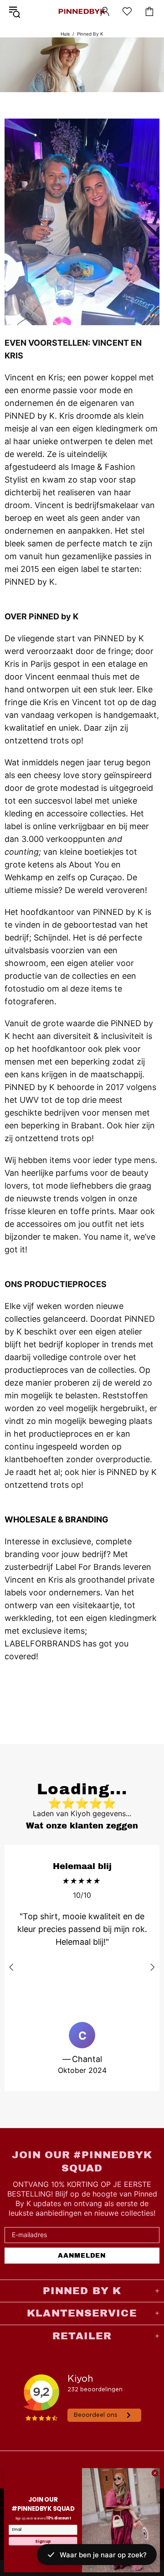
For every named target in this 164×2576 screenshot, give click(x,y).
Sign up (43, 2541)
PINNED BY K (82, 11)
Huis (65, 34)
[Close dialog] (155, 2473)
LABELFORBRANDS (43, 1644)
